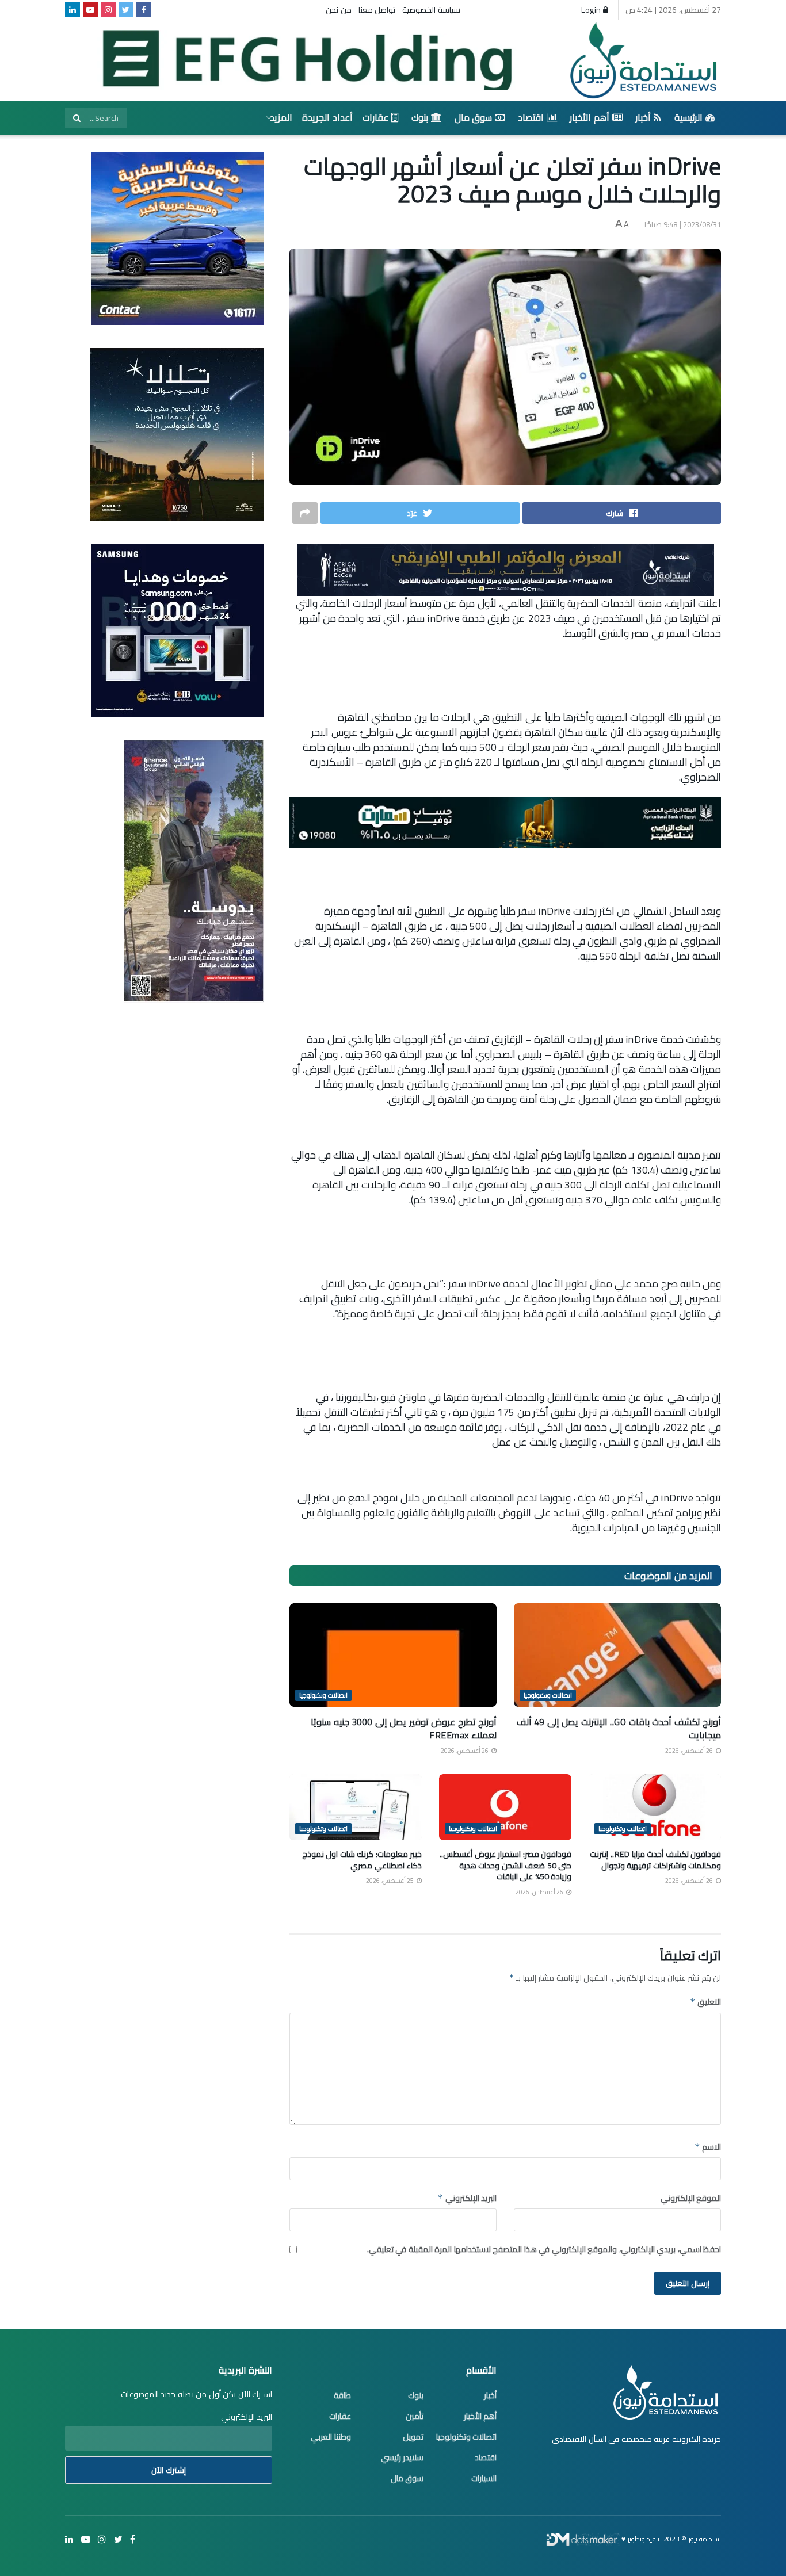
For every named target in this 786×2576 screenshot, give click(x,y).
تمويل (413, 2437)
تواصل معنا (377, 10)
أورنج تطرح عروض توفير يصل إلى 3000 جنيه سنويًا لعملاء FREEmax (404, 1728)
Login (592, 10)
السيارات (484, 2478)
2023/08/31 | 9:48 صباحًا (683, 224)
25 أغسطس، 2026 (391, 1881)
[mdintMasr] (177, 434)
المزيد (281, 117)
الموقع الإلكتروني (691, 2198)
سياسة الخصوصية (431, 10)
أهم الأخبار (589, 117)
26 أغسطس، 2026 (690, 1751)
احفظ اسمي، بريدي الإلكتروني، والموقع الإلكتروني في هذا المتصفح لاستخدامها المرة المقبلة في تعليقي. (544, 2249)
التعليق (705, 2002)
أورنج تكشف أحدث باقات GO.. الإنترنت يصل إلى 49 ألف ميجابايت (619, 1728)
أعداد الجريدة (327, 117)
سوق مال (474, 117)
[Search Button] (77, 118)
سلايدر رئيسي (402, 2457)
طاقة (342, 2395)
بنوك (420, 117)
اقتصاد (531, 117)
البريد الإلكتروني (467, 2198)
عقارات (375, 117)
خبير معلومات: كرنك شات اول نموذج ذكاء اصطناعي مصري (362, 1860)
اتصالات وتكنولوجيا (548, 1695)
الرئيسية (688, 117)
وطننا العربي (331, 2437)
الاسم (708, 2147)
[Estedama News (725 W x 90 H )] (505, 569)
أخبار (643, 117)
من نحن (339, 10)
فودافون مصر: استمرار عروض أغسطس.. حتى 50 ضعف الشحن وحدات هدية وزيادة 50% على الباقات (505, 1865)
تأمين (415, 2416)
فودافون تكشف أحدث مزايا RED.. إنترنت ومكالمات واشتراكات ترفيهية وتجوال (655, 1860)
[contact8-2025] (177, 238)
